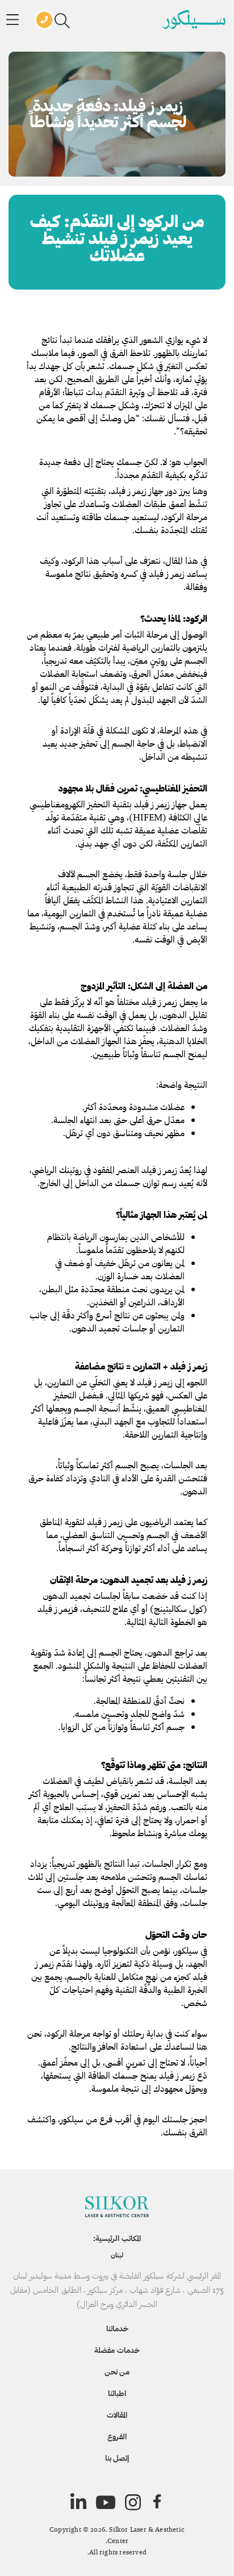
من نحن (117, 2372)
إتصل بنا (117, 2458)
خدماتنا (117, 2328)
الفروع (117, 2436)
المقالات (117, 2415)
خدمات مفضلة (117, 2350)
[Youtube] (106, 2502)
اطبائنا (117, 2393)
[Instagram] (133, 2502)
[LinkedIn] (78, 2502)
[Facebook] (157, 2502)
